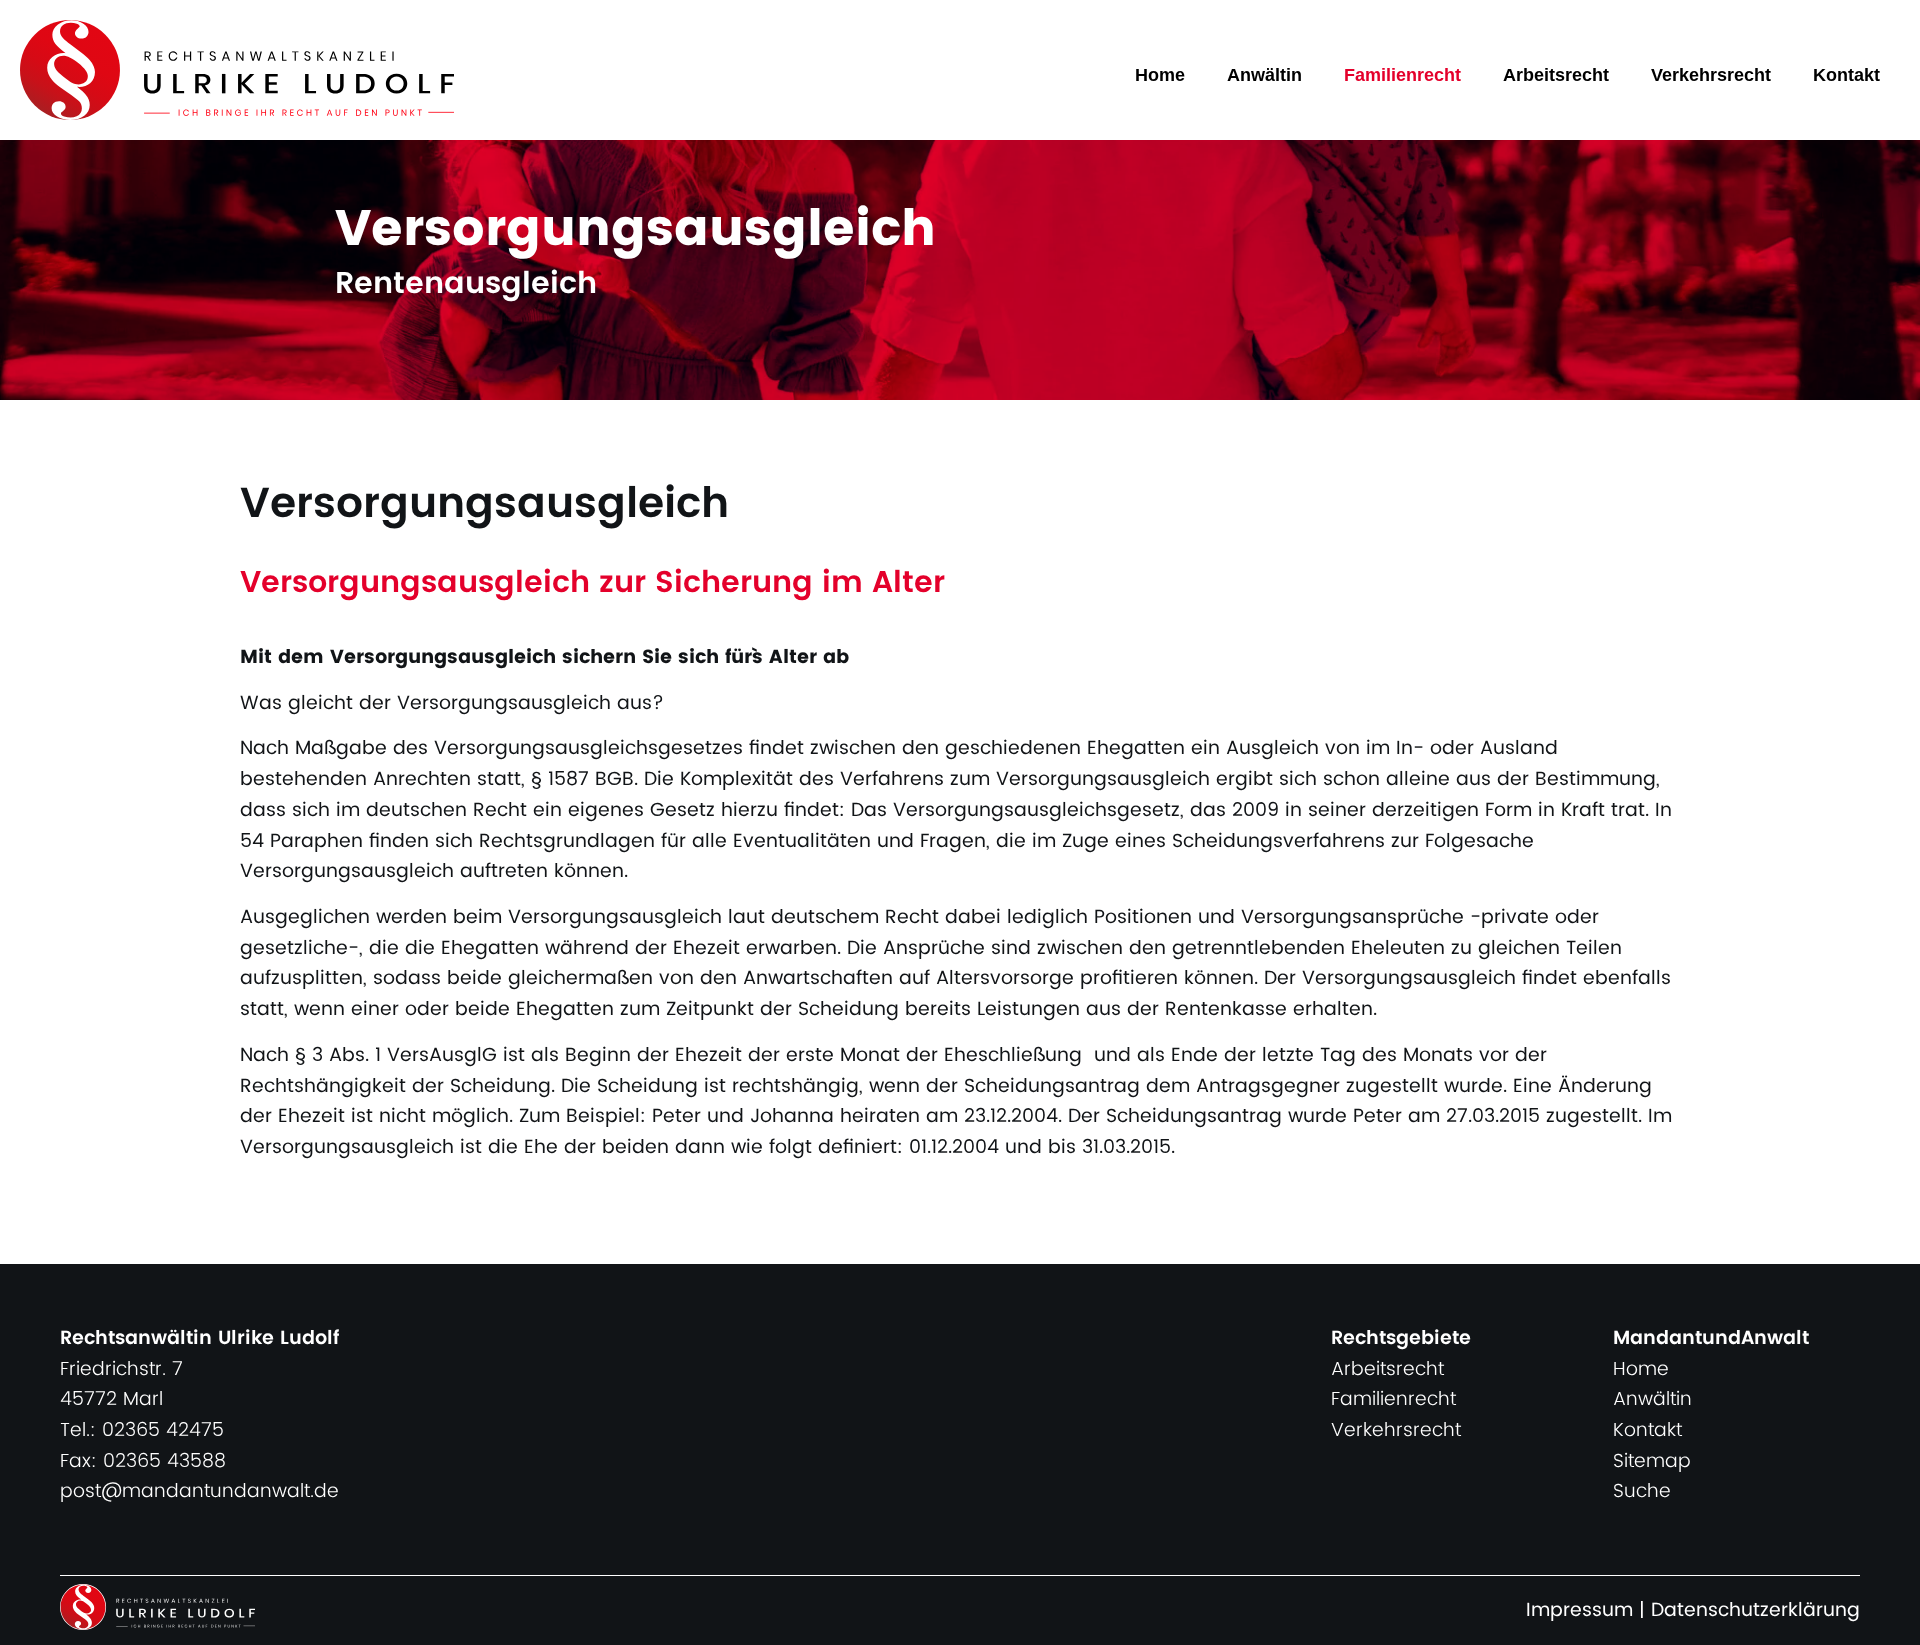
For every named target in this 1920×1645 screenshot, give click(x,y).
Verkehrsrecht (1711, 75)
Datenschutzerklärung (1755, 1610)
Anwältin (1264, 75)
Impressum (1579, 1610)
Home (1160, 75)
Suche (1642, 1491)
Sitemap (1652, 1461)
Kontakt (1846, 75)
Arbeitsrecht (1556, 75)
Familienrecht (1402, 75)
